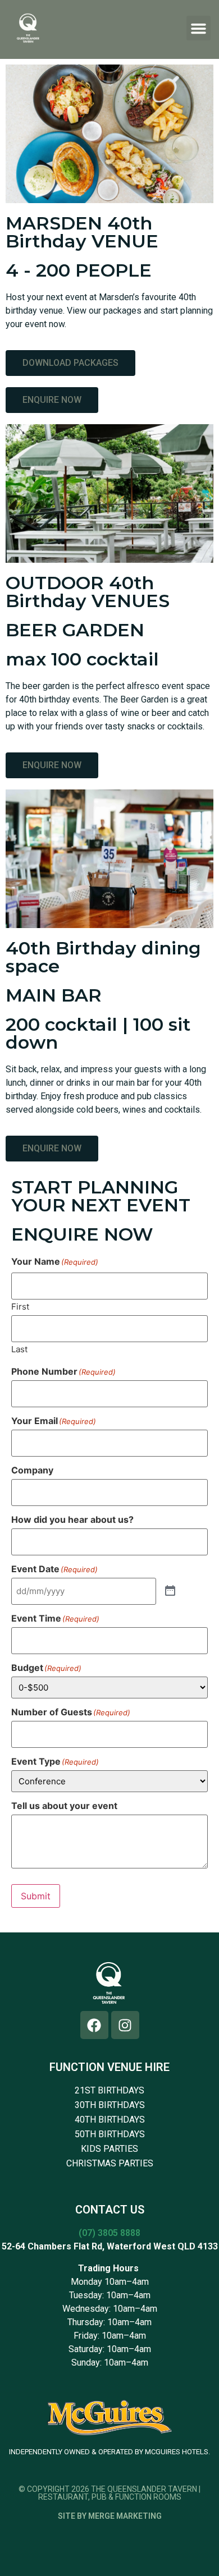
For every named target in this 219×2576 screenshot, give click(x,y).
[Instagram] (125, 2025)
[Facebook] (94, 2025)
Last (19, 1349)
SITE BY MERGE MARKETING (110, 2516)
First (20, 1306)
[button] (199, 28)
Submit (36, 1896)
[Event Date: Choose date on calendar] (170, 1591)
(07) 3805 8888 (109, 2233)
